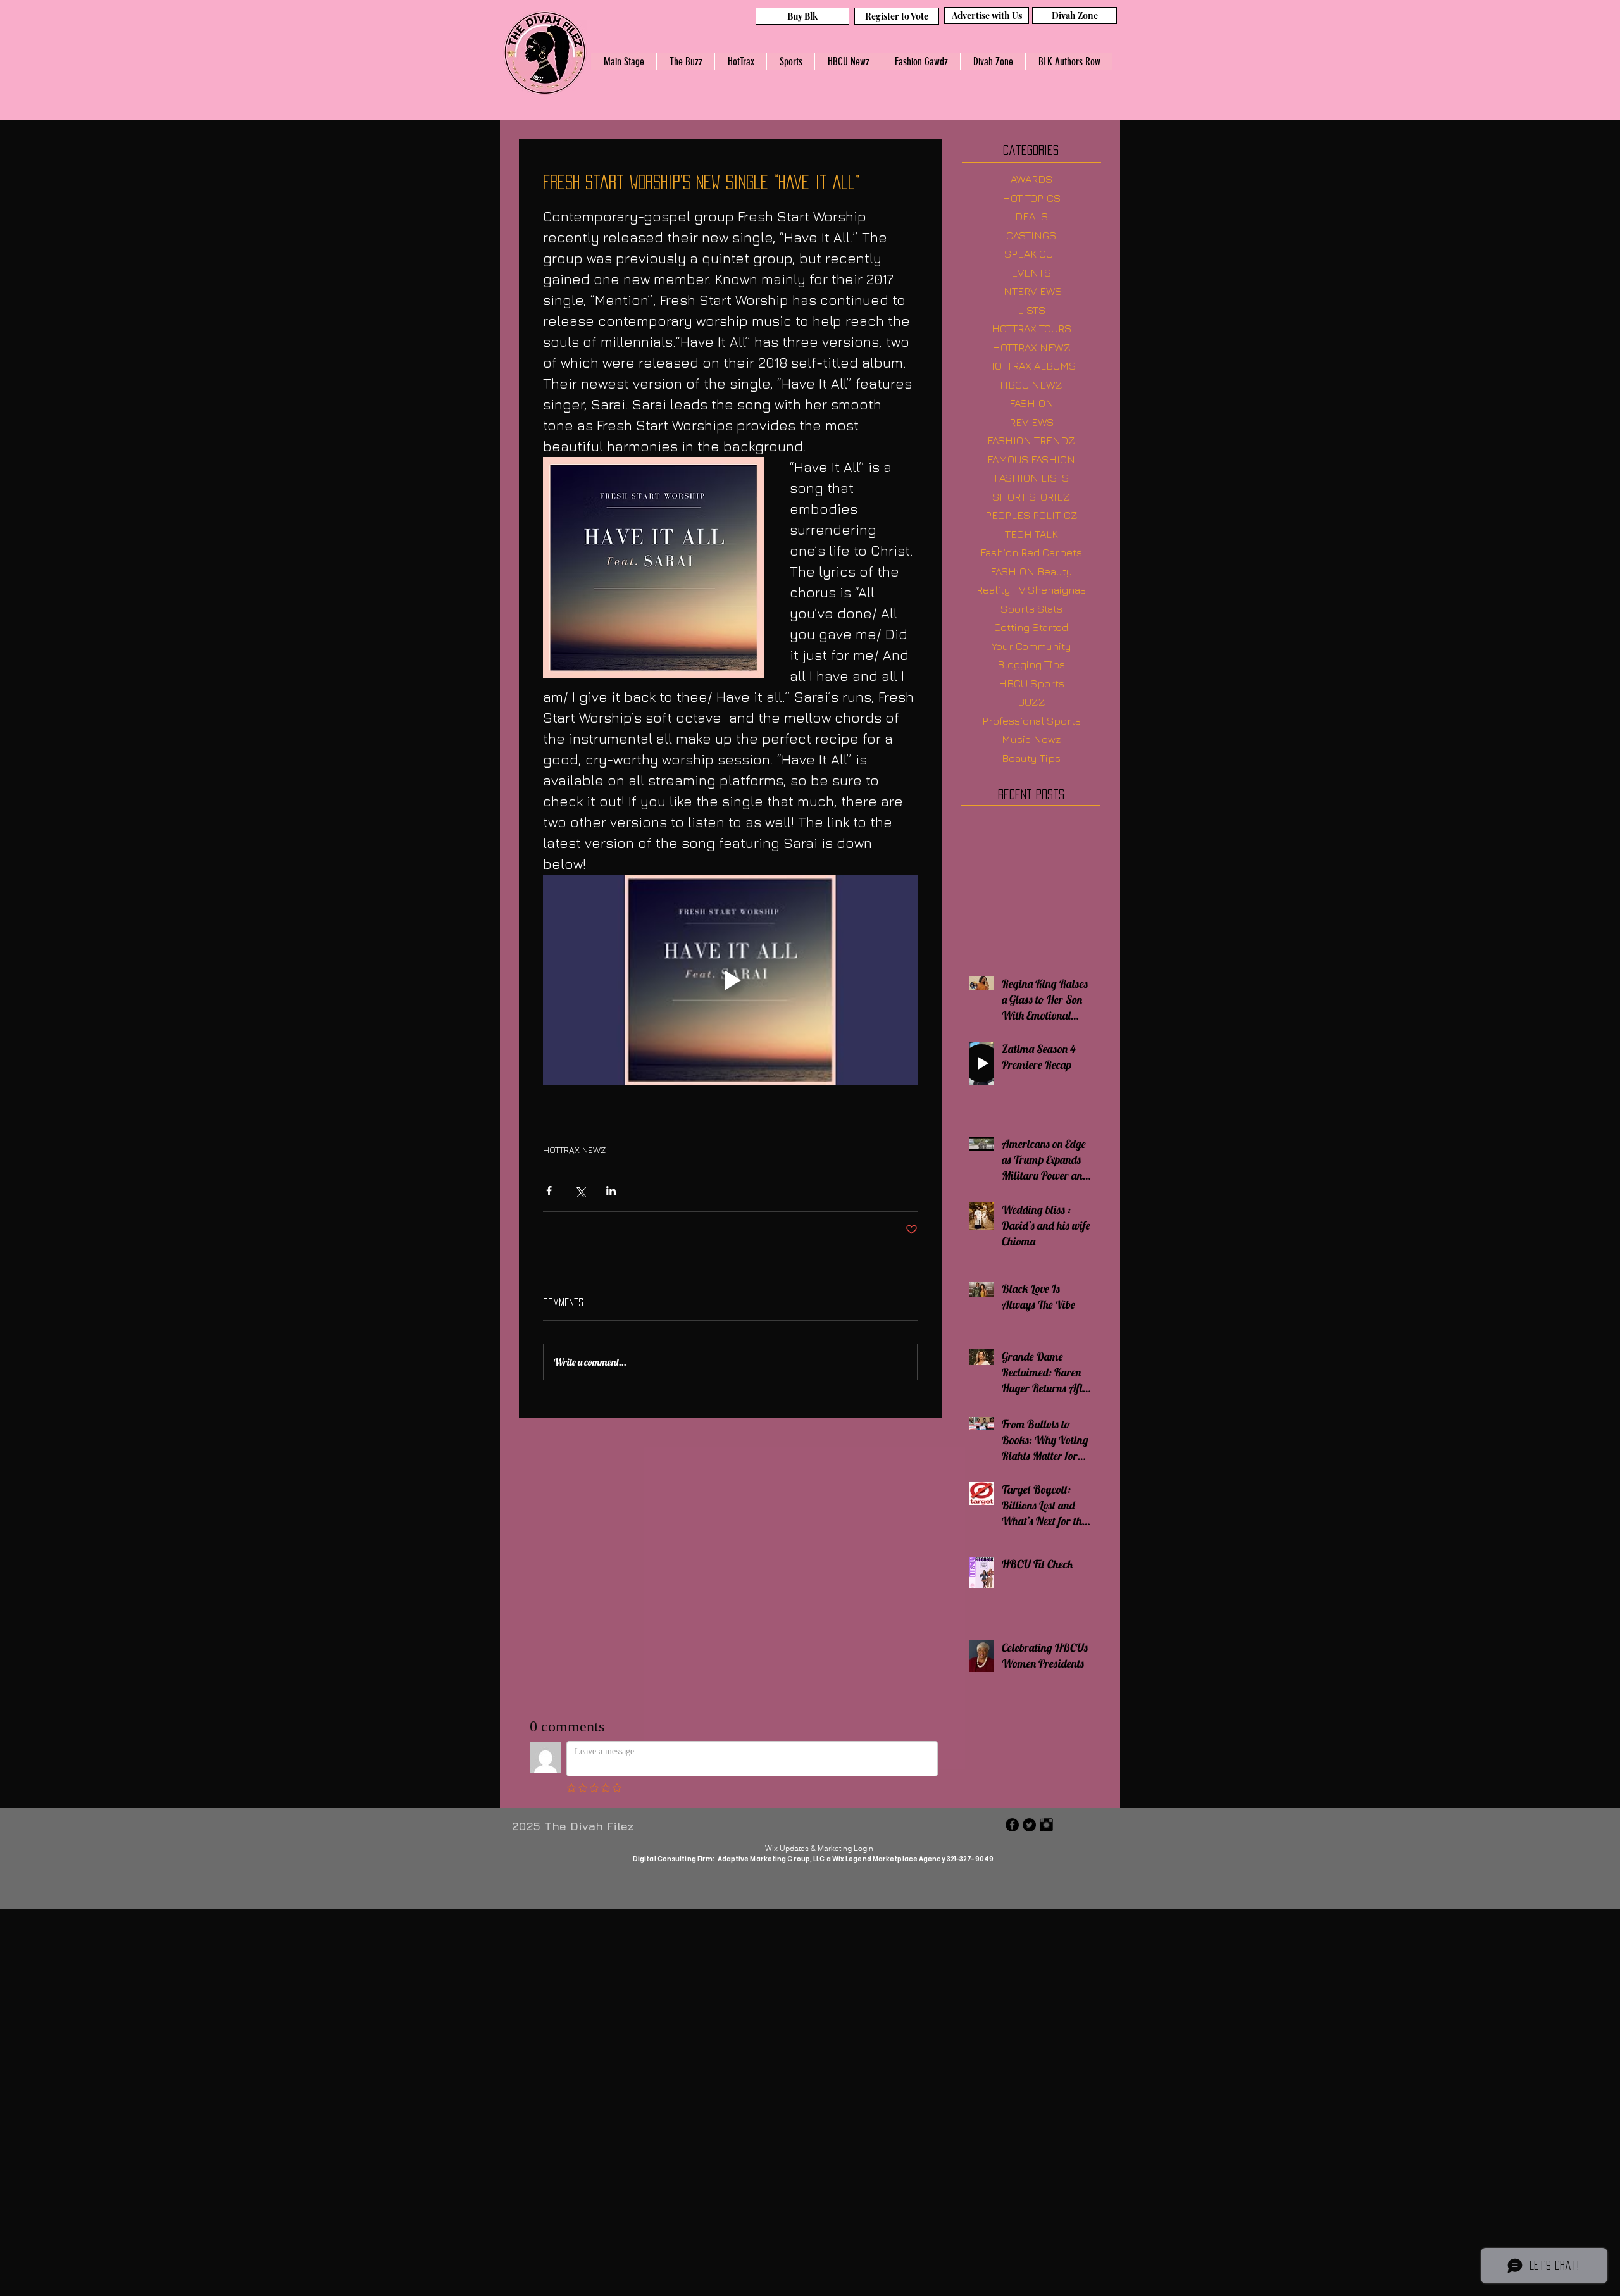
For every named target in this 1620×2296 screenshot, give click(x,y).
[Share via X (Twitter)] (580, 1191)
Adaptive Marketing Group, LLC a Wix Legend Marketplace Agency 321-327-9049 (855, 1859)
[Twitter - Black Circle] (1029, 1825)
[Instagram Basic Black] (1046, 1825)
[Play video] (730, 980)
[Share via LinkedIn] (611, 1191)
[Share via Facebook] (549, 1191)
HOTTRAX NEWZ (575, 1150)
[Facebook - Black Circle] (1012, 1825)
